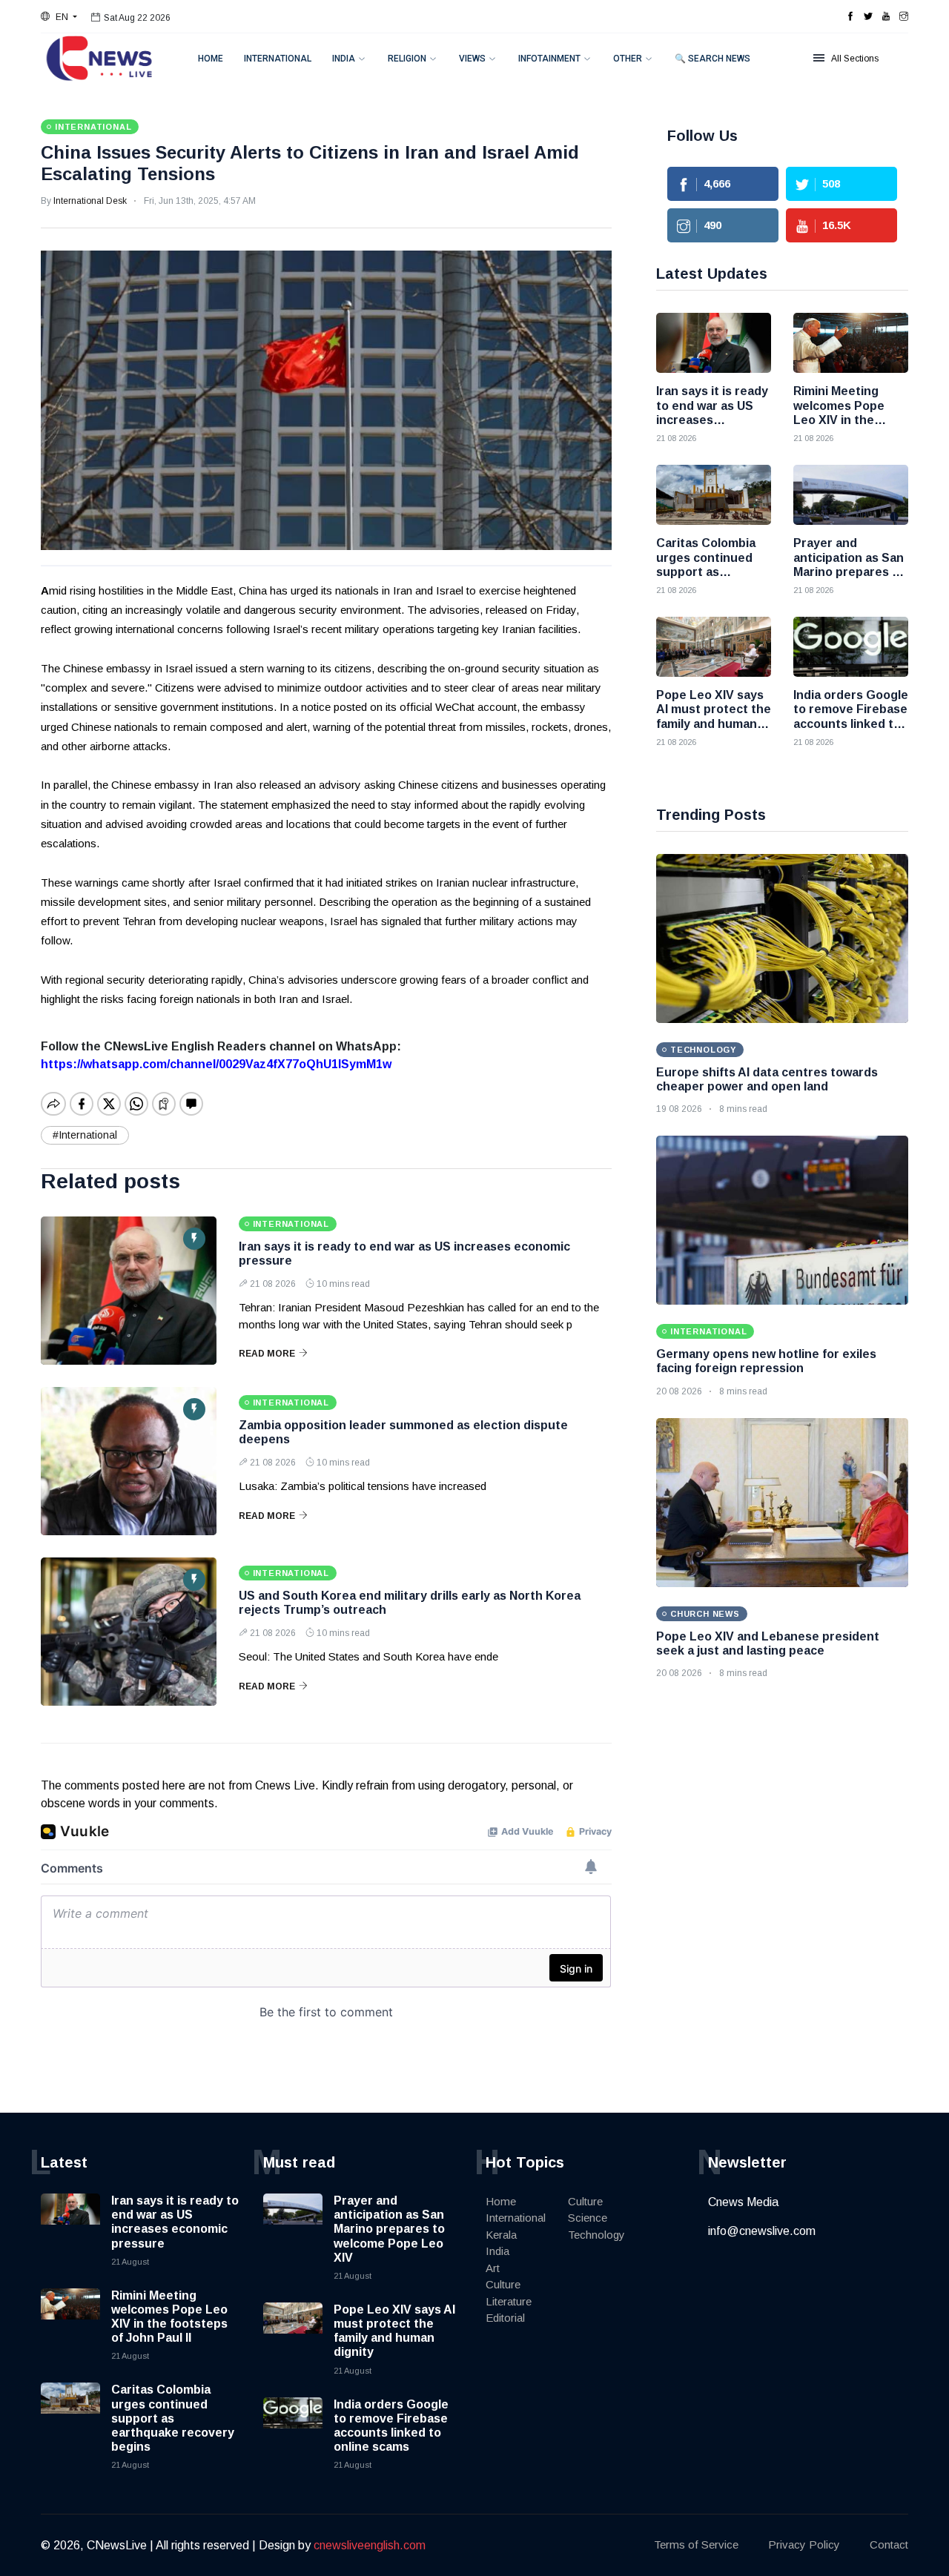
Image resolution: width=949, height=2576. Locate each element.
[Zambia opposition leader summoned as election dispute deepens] (129, 1461)
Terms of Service (696, 2544)
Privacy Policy (804, 2544)
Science (588, 2218)
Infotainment (549, 59)
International (278, 59)
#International (85, 1135)
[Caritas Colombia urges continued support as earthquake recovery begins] (714, 495)
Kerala (501, 2235)
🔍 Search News (712, 59)
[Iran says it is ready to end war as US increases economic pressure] (129, 1291)
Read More (267, 1354)
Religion (407, 59)
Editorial (505, 2318)
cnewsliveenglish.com (370, 2545)
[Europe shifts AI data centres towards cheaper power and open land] (782, 938)
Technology (596, 2235)
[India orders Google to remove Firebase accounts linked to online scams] (851, 647)
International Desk (90, 201)
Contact (889, 2544)
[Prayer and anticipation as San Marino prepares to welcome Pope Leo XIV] (851, 495)
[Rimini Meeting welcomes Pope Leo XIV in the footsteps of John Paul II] (851, 343)
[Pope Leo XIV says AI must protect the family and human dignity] (714, 647)
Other (628, 59)
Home (211, 59)
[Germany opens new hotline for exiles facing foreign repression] (782, 1220)
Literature (509, 2301)
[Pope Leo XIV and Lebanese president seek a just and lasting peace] (782, 1503)
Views (472, 59)
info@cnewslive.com (762, 2231)
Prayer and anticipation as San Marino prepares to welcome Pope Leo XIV (389, 2229)
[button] (59, 17)
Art (493, 2268)
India (344, 59)
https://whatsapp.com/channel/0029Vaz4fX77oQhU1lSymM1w (216, 1064)
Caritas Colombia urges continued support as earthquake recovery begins (173, 2418)
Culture (503, 2284)
